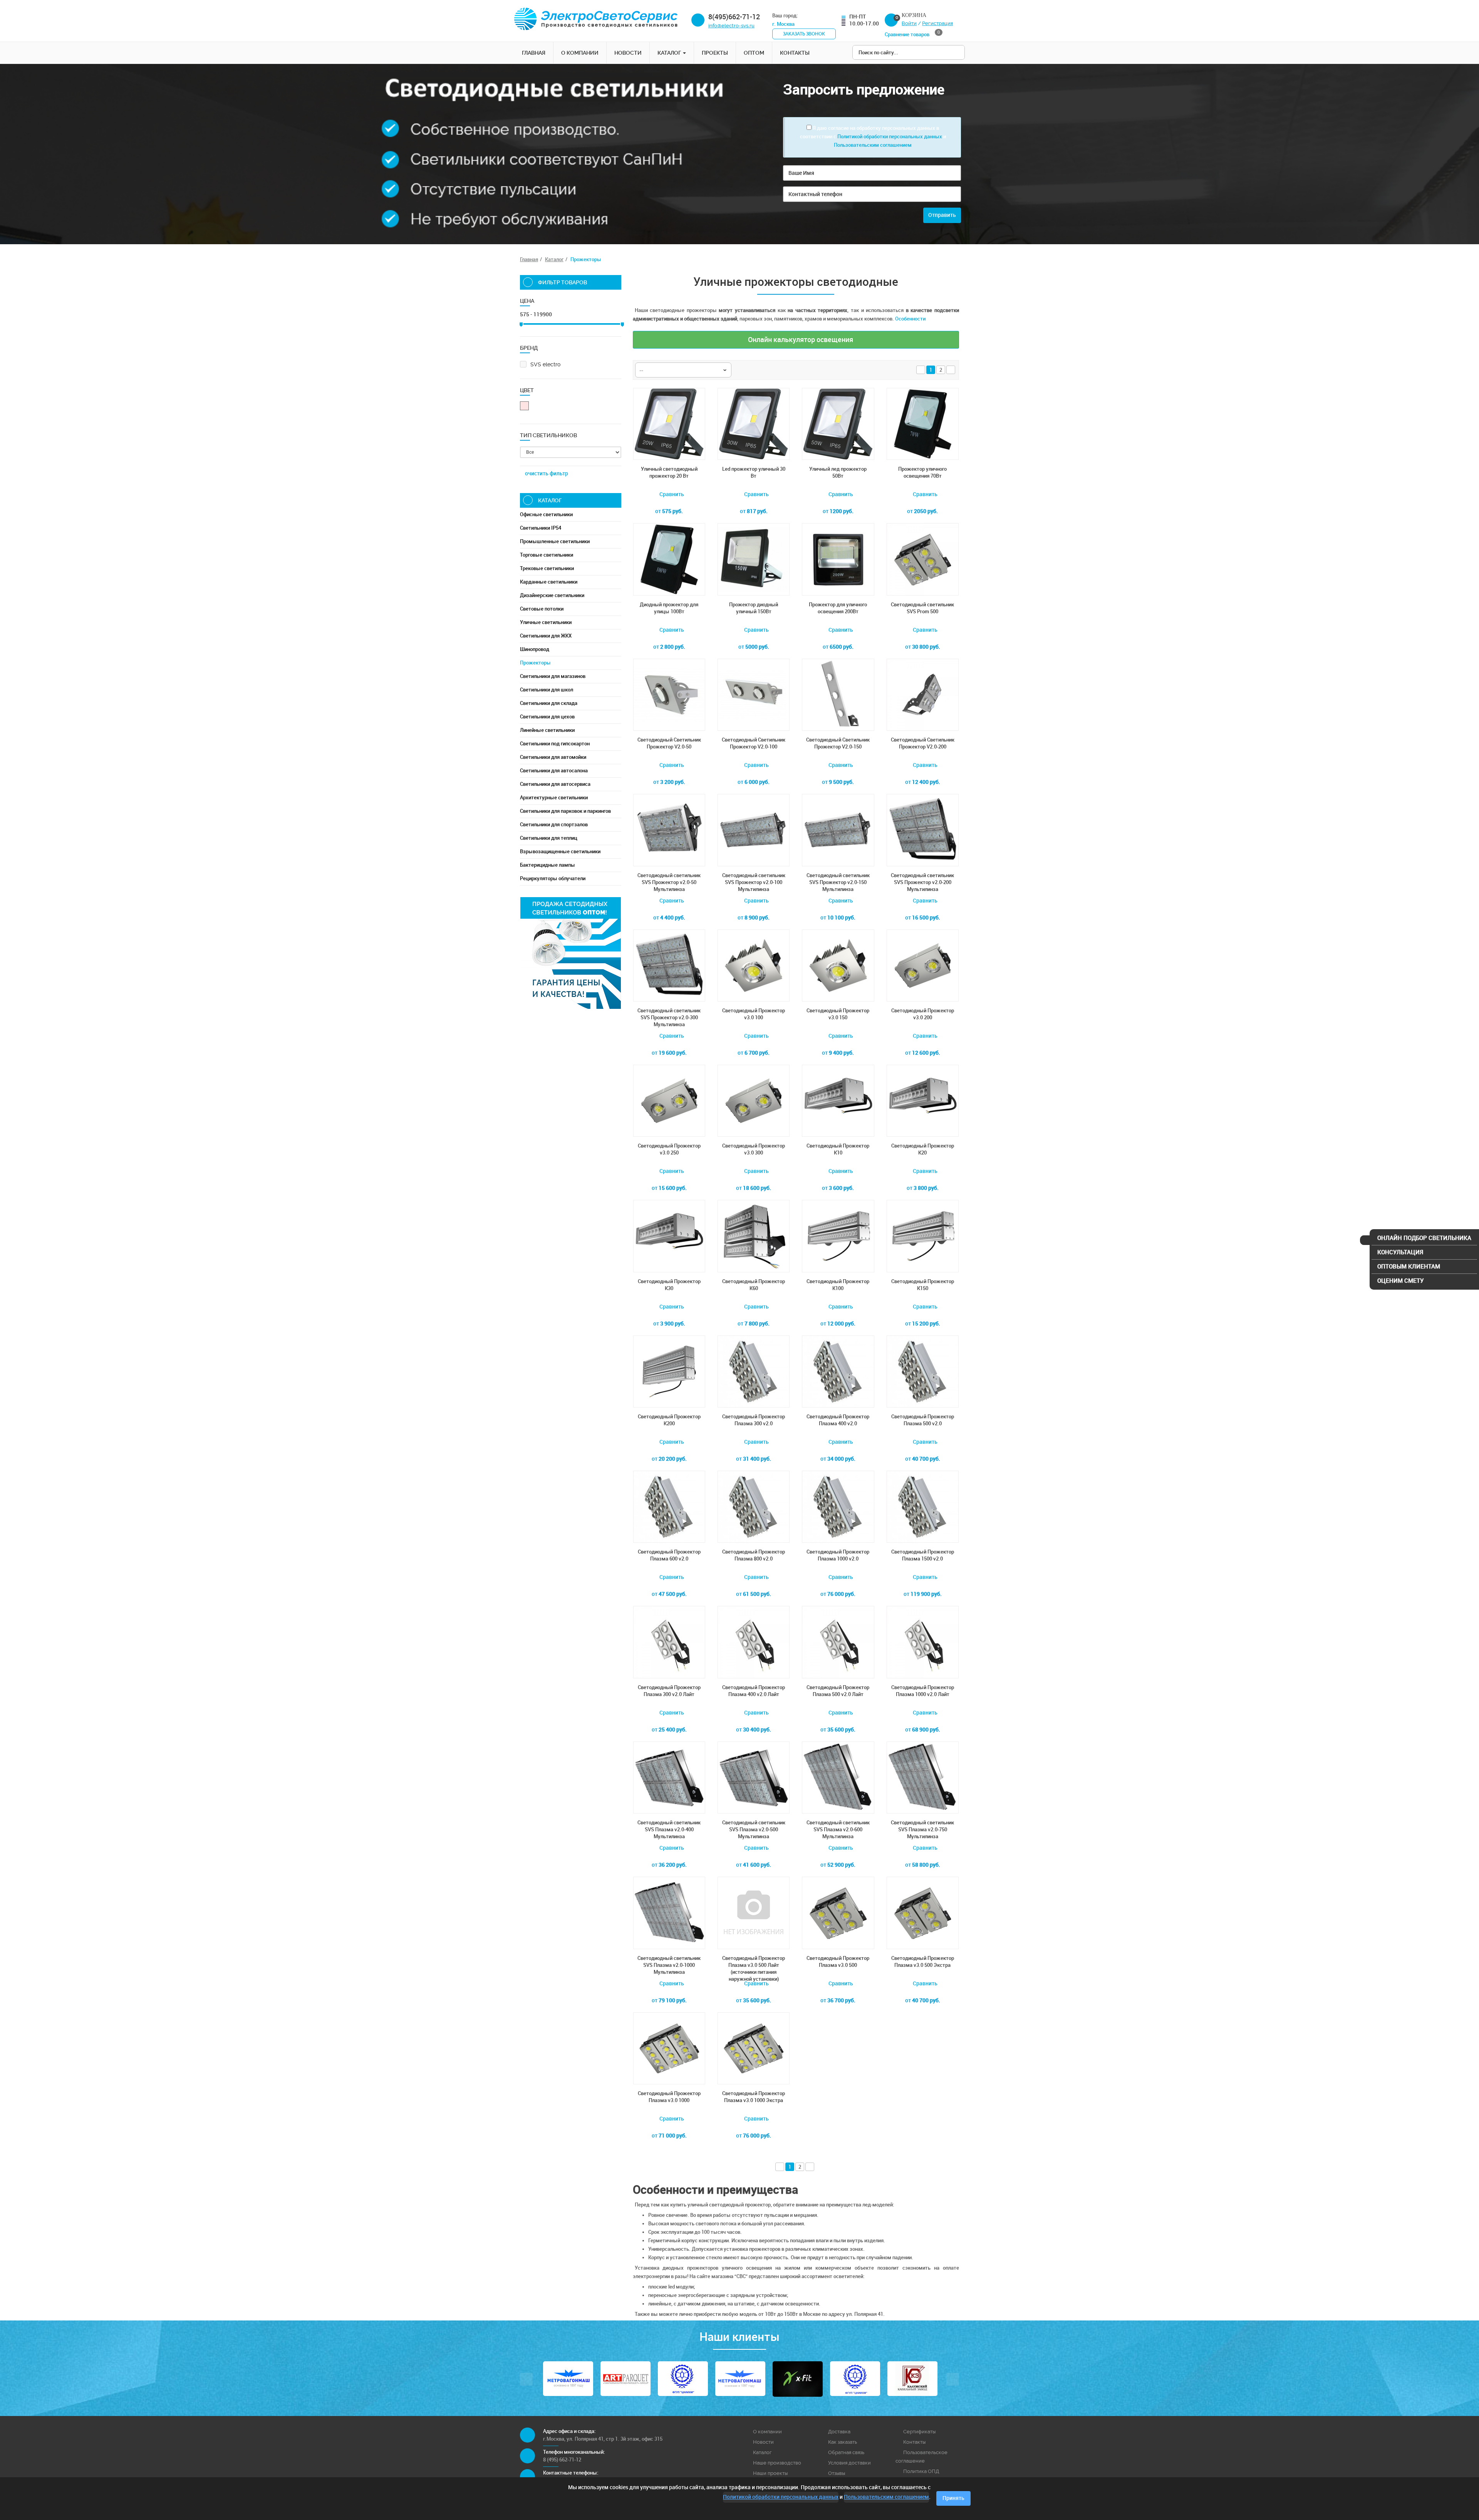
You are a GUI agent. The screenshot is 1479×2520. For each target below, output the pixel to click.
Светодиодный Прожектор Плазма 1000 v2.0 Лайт (923, 1691)
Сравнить (671, 494)
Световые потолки (542, 609)
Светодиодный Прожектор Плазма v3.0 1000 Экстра (754, 2097)
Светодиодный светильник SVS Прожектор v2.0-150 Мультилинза (838, 882)
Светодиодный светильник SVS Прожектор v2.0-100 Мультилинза (754, 882)
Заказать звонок (804, 34)
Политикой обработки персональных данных (890, 137)
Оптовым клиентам (1409, 1267)
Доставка (839, 2432)
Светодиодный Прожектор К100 (838, 1285)
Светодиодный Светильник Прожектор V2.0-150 (838, 743)
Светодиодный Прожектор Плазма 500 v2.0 (923, 1420)
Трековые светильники (547, 568)
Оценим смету (1400, 1281)
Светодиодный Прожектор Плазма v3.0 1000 (669, 2097)
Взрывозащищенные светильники (560, 851)
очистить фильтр (547, 474)
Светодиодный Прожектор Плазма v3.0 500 (838, 1962)
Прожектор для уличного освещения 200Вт (838, 608)
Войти (909, 23)
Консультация (1400, 1252)
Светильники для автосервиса (555, 784)
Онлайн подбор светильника (1424, 1238)
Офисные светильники (546, 514)
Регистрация (937, 23)
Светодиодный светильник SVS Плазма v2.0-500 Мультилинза (754, 1830)
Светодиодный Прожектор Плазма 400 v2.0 (838, 1420)
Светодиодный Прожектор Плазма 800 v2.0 (754, 1555)
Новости (628, 53)
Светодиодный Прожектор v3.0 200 (923, 1014)
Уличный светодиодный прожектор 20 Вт (669, 472)
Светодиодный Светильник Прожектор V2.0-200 (923, 743)
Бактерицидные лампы (547, 865)
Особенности (910, 319)
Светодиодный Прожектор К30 (669, 1285)
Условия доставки (849, 2463)
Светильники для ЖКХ (546, 636)
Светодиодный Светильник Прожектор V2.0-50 (669, 743)
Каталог (670, 53)
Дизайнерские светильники (552, 595)
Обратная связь (846, 2452)
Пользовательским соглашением (873, 145)
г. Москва (784, 24)
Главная (534, 53)
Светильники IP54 (541, 528)
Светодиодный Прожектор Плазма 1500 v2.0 (923, 1555)
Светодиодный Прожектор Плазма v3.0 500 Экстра (923, 1962)
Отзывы (837, 2473)
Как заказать (843, 2442)
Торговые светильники (547, 555)
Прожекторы (535, 663)
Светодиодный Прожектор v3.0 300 (754, 1149)
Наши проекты (770, 2473)
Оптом (754, 53)
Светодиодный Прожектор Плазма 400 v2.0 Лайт (754, 1691)
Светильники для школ (547, 690)
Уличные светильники (546, 622)
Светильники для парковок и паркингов (565, 811)
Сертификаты (919, 2432)
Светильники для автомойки (553, 757)
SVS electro (545, 364)
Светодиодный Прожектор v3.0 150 (838, 1014)
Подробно (838, 2016)
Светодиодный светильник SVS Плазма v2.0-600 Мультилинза (838, 1830)
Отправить (942, 215)
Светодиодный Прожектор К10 (838, 1149)
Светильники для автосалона (554, 771)
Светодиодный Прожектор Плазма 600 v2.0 (669, 1555)
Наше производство (777, 2463)
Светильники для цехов (547, 717)
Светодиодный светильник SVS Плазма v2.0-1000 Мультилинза (669, 1965)
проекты (715, 53)
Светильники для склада (549, 703)
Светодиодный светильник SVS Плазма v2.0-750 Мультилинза (922, 1830)
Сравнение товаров (912, 34)
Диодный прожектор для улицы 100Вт (669, 608)
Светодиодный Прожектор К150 (923, 1285)
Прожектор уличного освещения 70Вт (922, 472)
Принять (953, 2498)
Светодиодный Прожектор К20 (923, 1149)
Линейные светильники (547, 730)
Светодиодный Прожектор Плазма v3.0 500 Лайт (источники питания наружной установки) (754, 1966)
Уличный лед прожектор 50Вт (838, 472)
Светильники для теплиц (549, 838)
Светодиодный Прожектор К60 (754, 1285)
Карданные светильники (549, 582)
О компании (580, 53)
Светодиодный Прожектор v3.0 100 (754, 1014)
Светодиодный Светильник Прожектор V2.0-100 (754, 743)
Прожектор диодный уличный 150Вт (754, 608)
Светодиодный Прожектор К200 (669, 1420)
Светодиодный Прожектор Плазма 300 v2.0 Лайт (669, 1691)
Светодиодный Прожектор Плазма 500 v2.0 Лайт (838, 1691)
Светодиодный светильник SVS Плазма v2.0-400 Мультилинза (669, 1830)
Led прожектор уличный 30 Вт (754, 472)
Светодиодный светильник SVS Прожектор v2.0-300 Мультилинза (669, 1018)
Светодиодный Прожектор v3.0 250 (669, 1149)
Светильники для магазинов (553, 676)
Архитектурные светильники (554, 798)
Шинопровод (535, 649)
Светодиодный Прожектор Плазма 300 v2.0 (754, 1420)
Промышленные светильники (555, 541)
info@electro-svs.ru (731, 26)
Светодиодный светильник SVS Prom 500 (922, 608)
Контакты (795, 53)
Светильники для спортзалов (554, 825)
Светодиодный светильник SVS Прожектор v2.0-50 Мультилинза (669, 882)
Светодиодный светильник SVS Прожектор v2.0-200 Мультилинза (922, 882)
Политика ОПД (921, 2471)
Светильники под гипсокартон (555, 744)
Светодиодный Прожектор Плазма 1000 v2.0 (838, 1555)
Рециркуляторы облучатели (553, 878)
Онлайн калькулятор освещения (800, 340)
